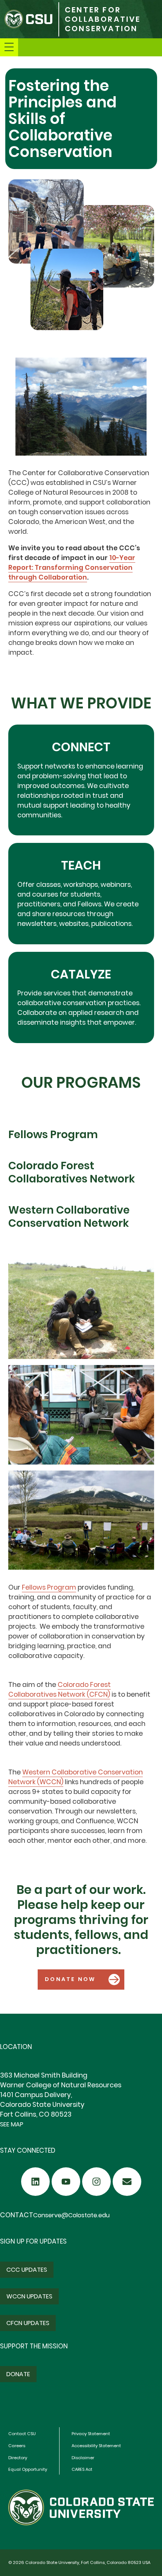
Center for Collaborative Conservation (103, 19)
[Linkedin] (35, 2182)
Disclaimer (83, 2458)
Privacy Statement (91, 2434)
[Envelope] (127, 2182)
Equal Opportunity (28, 2469)
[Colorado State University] (29, 19)
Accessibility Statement (96, 2446)
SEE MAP (12, 2124)
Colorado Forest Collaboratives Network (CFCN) (60, 1690)
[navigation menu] (9, 47)
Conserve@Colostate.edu (71, 2215)
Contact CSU (22, 2434)
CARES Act (82, 2469)
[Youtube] (66, 2182)
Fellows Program (49, 1587)
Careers (17, 2446)
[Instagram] (96, 2182)
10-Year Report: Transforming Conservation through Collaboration (72, 568)
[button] (81, 1980)
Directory (18, 2458)
